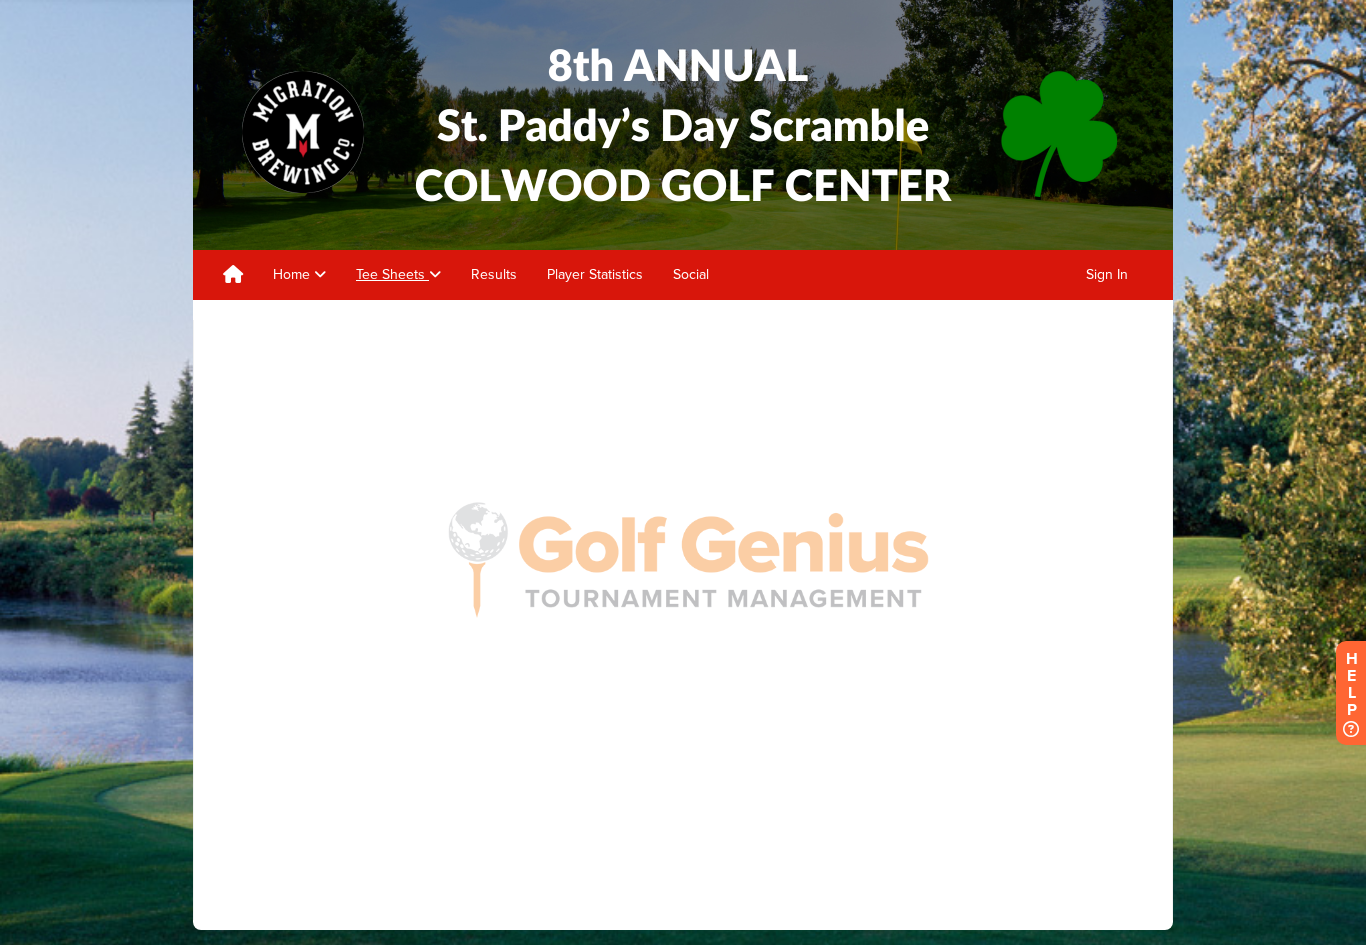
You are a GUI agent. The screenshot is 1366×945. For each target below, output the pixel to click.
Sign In (1107, 274)
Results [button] (494, 274)
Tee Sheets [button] (392, 274)
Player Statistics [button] (595, 274)
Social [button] (691, 274)
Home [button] (293, 274)
